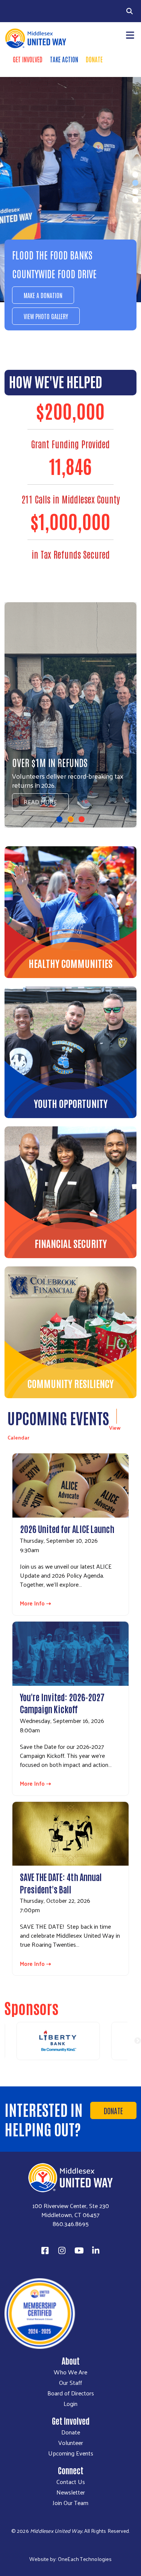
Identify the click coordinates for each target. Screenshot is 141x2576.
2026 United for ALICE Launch (67, 1528)
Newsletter (71, 2492)
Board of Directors (71, 2393)
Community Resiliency (70, 1383)
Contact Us (71, 2482)
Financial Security (71, 1243)
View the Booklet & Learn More (64, 797)
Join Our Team (70, 2503)
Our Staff (70, 2383)
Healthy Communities (70, 963)
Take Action (64, 59)
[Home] (35, 38)
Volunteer (71, 2443)
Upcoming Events (71, 2453)
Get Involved (28, 59)
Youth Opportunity (71, 1103)
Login (70, 2404)
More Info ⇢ (36, 1603)
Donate (94, 59)
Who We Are (70, 2372)
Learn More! (37, 312)
